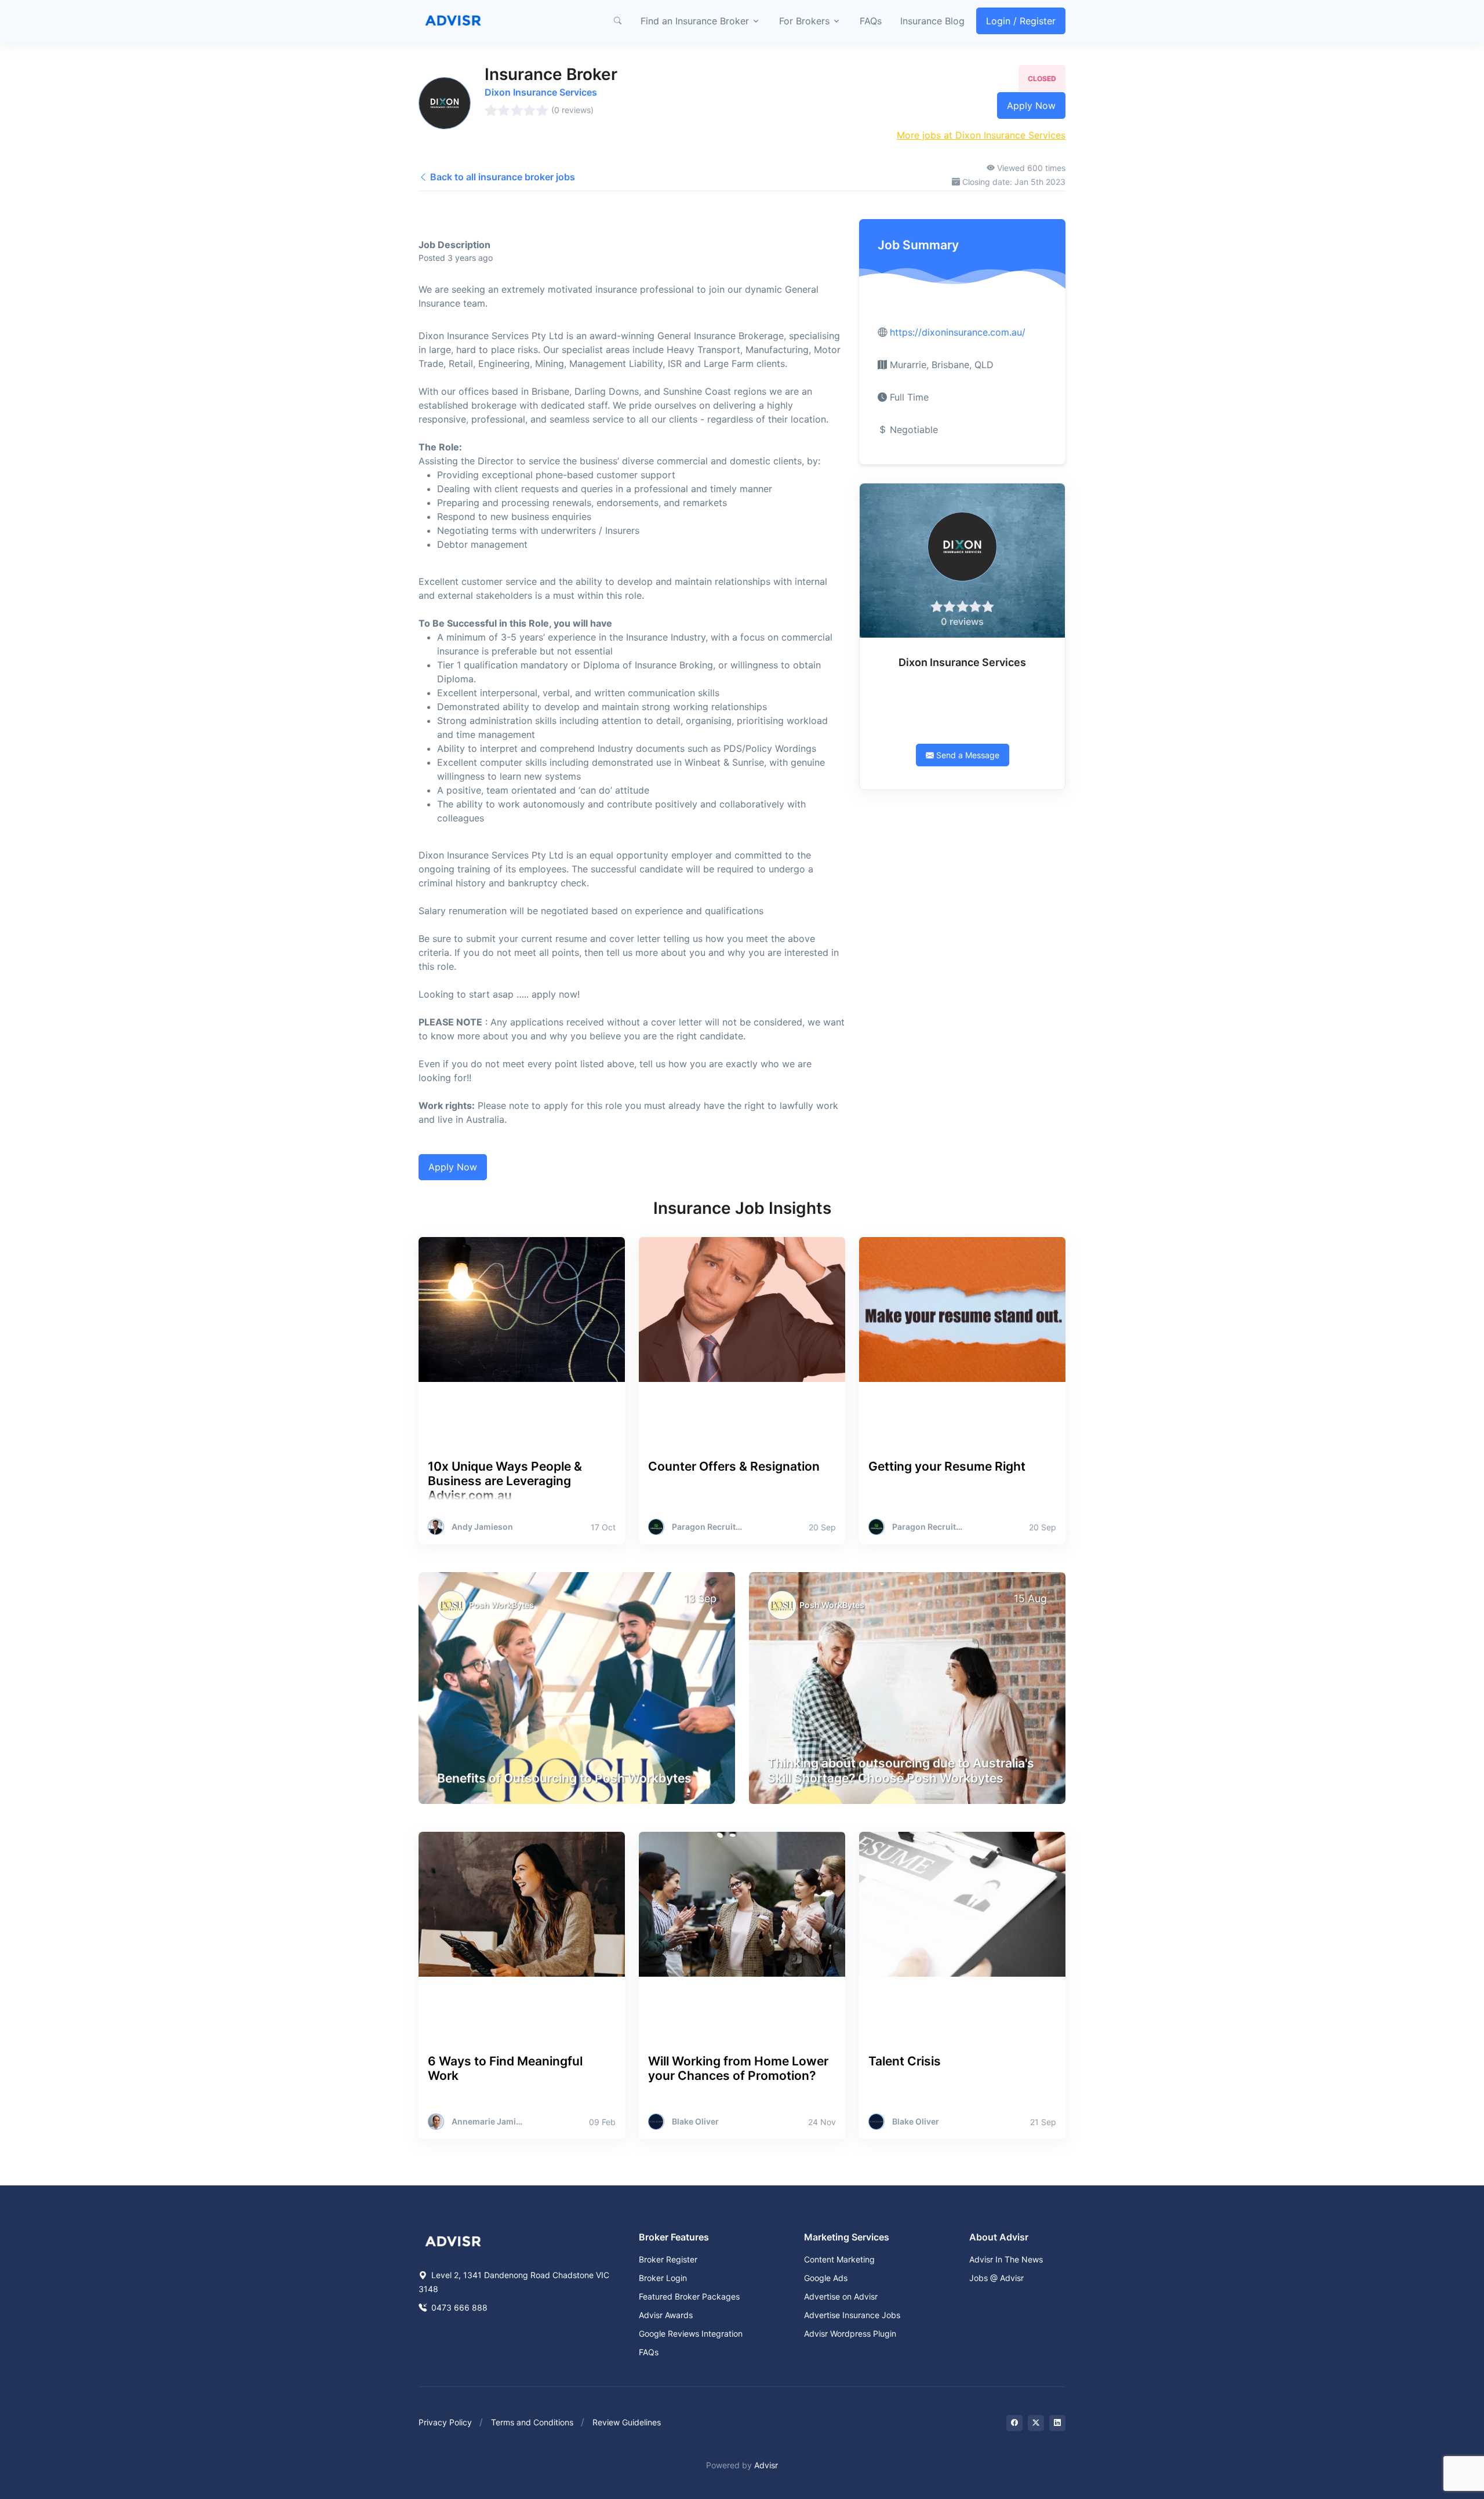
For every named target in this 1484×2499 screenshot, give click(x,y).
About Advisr (999, 2237)
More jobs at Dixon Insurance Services (981, 135)
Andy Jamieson (482, 1527)
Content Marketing (839, 2259)
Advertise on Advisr (841, 2296)
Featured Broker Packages (689, 2296)
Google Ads (826, 2278)
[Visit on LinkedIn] (1057, 2423)
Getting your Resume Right (947, 1466)
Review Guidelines (627, 2422)
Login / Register (1021, 21)
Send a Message (967, 755)
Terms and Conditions (532, 2422)
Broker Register (668, 2259)
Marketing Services (847, 2237)
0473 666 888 (458, 2307)
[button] (617, 21)
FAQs (871, 21)
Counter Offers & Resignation (734, 1466)
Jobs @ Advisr (996, 2278)
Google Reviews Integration (691, 2334)
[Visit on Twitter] (1036, 2423)
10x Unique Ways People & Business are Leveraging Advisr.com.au (505, 1481)
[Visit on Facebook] (1014, 2423)
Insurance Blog (932, 21)
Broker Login (663, 2278)
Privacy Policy (445, 2422)
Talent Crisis (905, 2061)
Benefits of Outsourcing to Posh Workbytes (564, 1778)
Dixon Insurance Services (541, 92)
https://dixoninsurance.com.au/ (958, 332)
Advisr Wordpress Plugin (850, 2334)
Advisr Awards (666, 2315)
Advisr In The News (1006, 2259)
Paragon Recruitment (708, 1527)
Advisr (766, 2465)
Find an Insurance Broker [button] (695, 21)
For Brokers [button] (804, 21)
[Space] (453, 2240)
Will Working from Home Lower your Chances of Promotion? (738, 2068)
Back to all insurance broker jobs (501, 177)
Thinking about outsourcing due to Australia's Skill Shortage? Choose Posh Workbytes (901, 1770)
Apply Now (1031, 106)
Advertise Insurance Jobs (852, 2315)
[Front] (453, 21)
